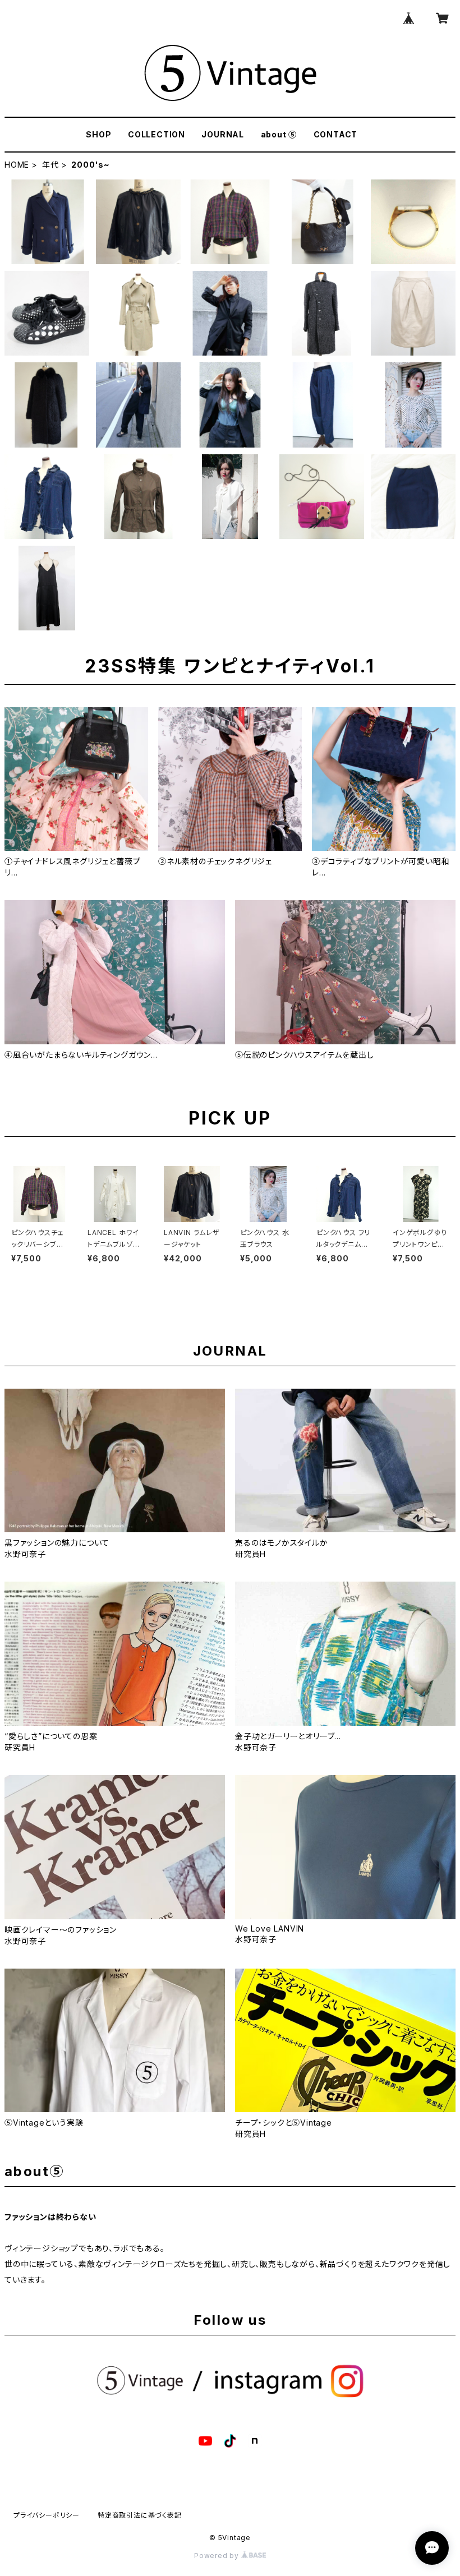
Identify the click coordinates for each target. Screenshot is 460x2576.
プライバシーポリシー (47, 2515)
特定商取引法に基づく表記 (140, 2515)
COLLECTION (157, 134)
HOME (17, 165)
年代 (50, 165)
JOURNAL (223, 134)
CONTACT (336, 134)
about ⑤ (279, 134)
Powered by (218, 2556)
